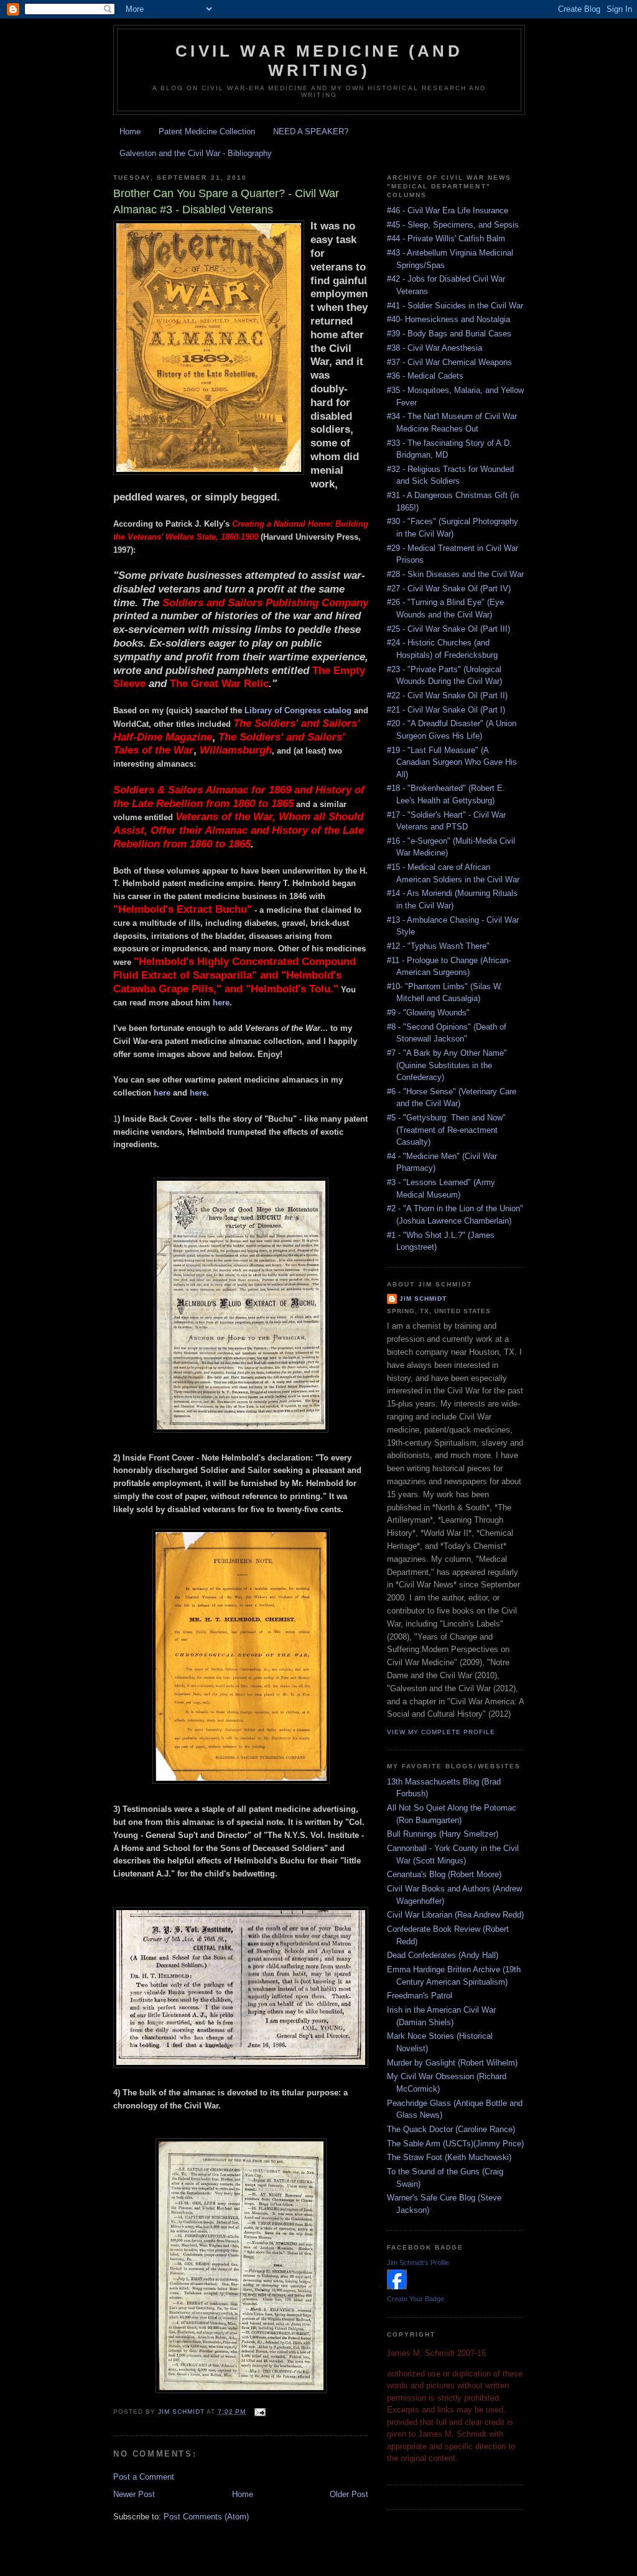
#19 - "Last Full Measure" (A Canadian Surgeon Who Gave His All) (452, 762)
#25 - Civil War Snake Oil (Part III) (449, 629)
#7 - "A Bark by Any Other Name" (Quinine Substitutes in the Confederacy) (447, 1065)
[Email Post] (259, 2412)
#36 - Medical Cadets (425, 376)
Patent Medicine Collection (207, 132)
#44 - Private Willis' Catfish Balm (446, 238)
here (221, 1003)
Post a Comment (144, 2477)
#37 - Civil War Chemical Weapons (449, 362)
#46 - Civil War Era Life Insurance (448, 210)
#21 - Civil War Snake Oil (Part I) (446, 710)
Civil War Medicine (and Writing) (319, 61)
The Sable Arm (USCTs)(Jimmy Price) (455, 2144)
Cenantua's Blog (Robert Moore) (444, 1874)
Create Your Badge (416, 2299)
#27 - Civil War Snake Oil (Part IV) (449, 589)
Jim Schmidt (423, 1299)
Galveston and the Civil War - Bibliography (196, 153)
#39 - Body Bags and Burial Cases (449, 334)
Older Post (349, 2494)
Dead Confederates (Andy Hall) (443, 1955)
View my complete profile (441, 1732)
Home (130, 132)
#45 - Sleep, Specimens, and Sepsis (453, 225)
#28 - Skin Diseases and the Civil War (455, 574)
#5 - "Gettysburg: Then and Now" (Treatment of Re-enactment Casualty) (446, 1130)
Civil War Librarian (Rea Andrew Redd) (455, 1915)
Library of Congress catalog (298, 710)
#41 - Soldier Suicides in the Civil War (455, 306)
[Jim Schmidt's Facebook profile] (397, 2287)
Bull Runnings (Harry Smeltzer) (443, 1834)
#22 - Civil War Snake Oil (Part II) (447, 695)
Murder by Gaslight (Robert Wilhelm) (452, 2063)
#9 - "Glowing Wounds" (428, 1013)
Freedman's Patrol (420, 1996)
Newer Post (134, 2494)
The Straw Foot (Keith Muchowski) (449, 2157)
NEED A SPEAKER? (311, 132)
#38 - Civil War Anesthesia (435, 348)
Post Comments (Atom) (206, 2517)
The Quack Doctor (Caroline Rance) (451, 2129)
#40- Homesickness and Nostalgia (449, 319)
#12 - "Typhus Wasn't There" (438, 946)
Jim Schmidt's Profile (418, 2263)
